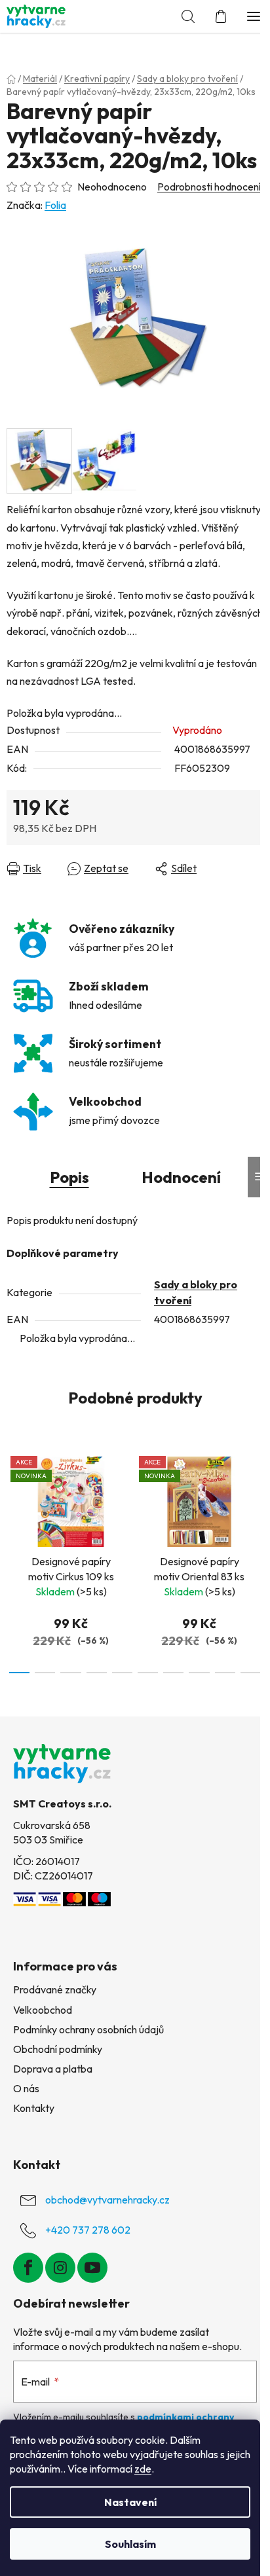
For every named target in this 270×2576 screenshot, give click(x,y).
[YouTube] (92, 2268)
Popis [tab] (69, 1177)
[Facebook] (28, 2268)
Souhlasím (130, 2544)
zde (143, 2469)
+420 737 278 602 (88, 2230)
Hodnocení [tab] (181, 1177)
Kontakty (34, 2108)
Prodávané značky (55, 1989)
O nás (26, 2088)
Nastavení (130, 2502)
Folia (55, 205)
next (256, 1499)
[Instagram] (60, 2268)
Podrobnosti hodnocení (209, 187)
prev (14, 1499)
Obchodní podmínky (58, 2049)
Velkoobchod (43, 2010)
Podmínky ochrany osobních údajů (88, 2029)
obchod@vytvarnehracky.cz (107, 2200)
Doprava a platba (53, 2069)
